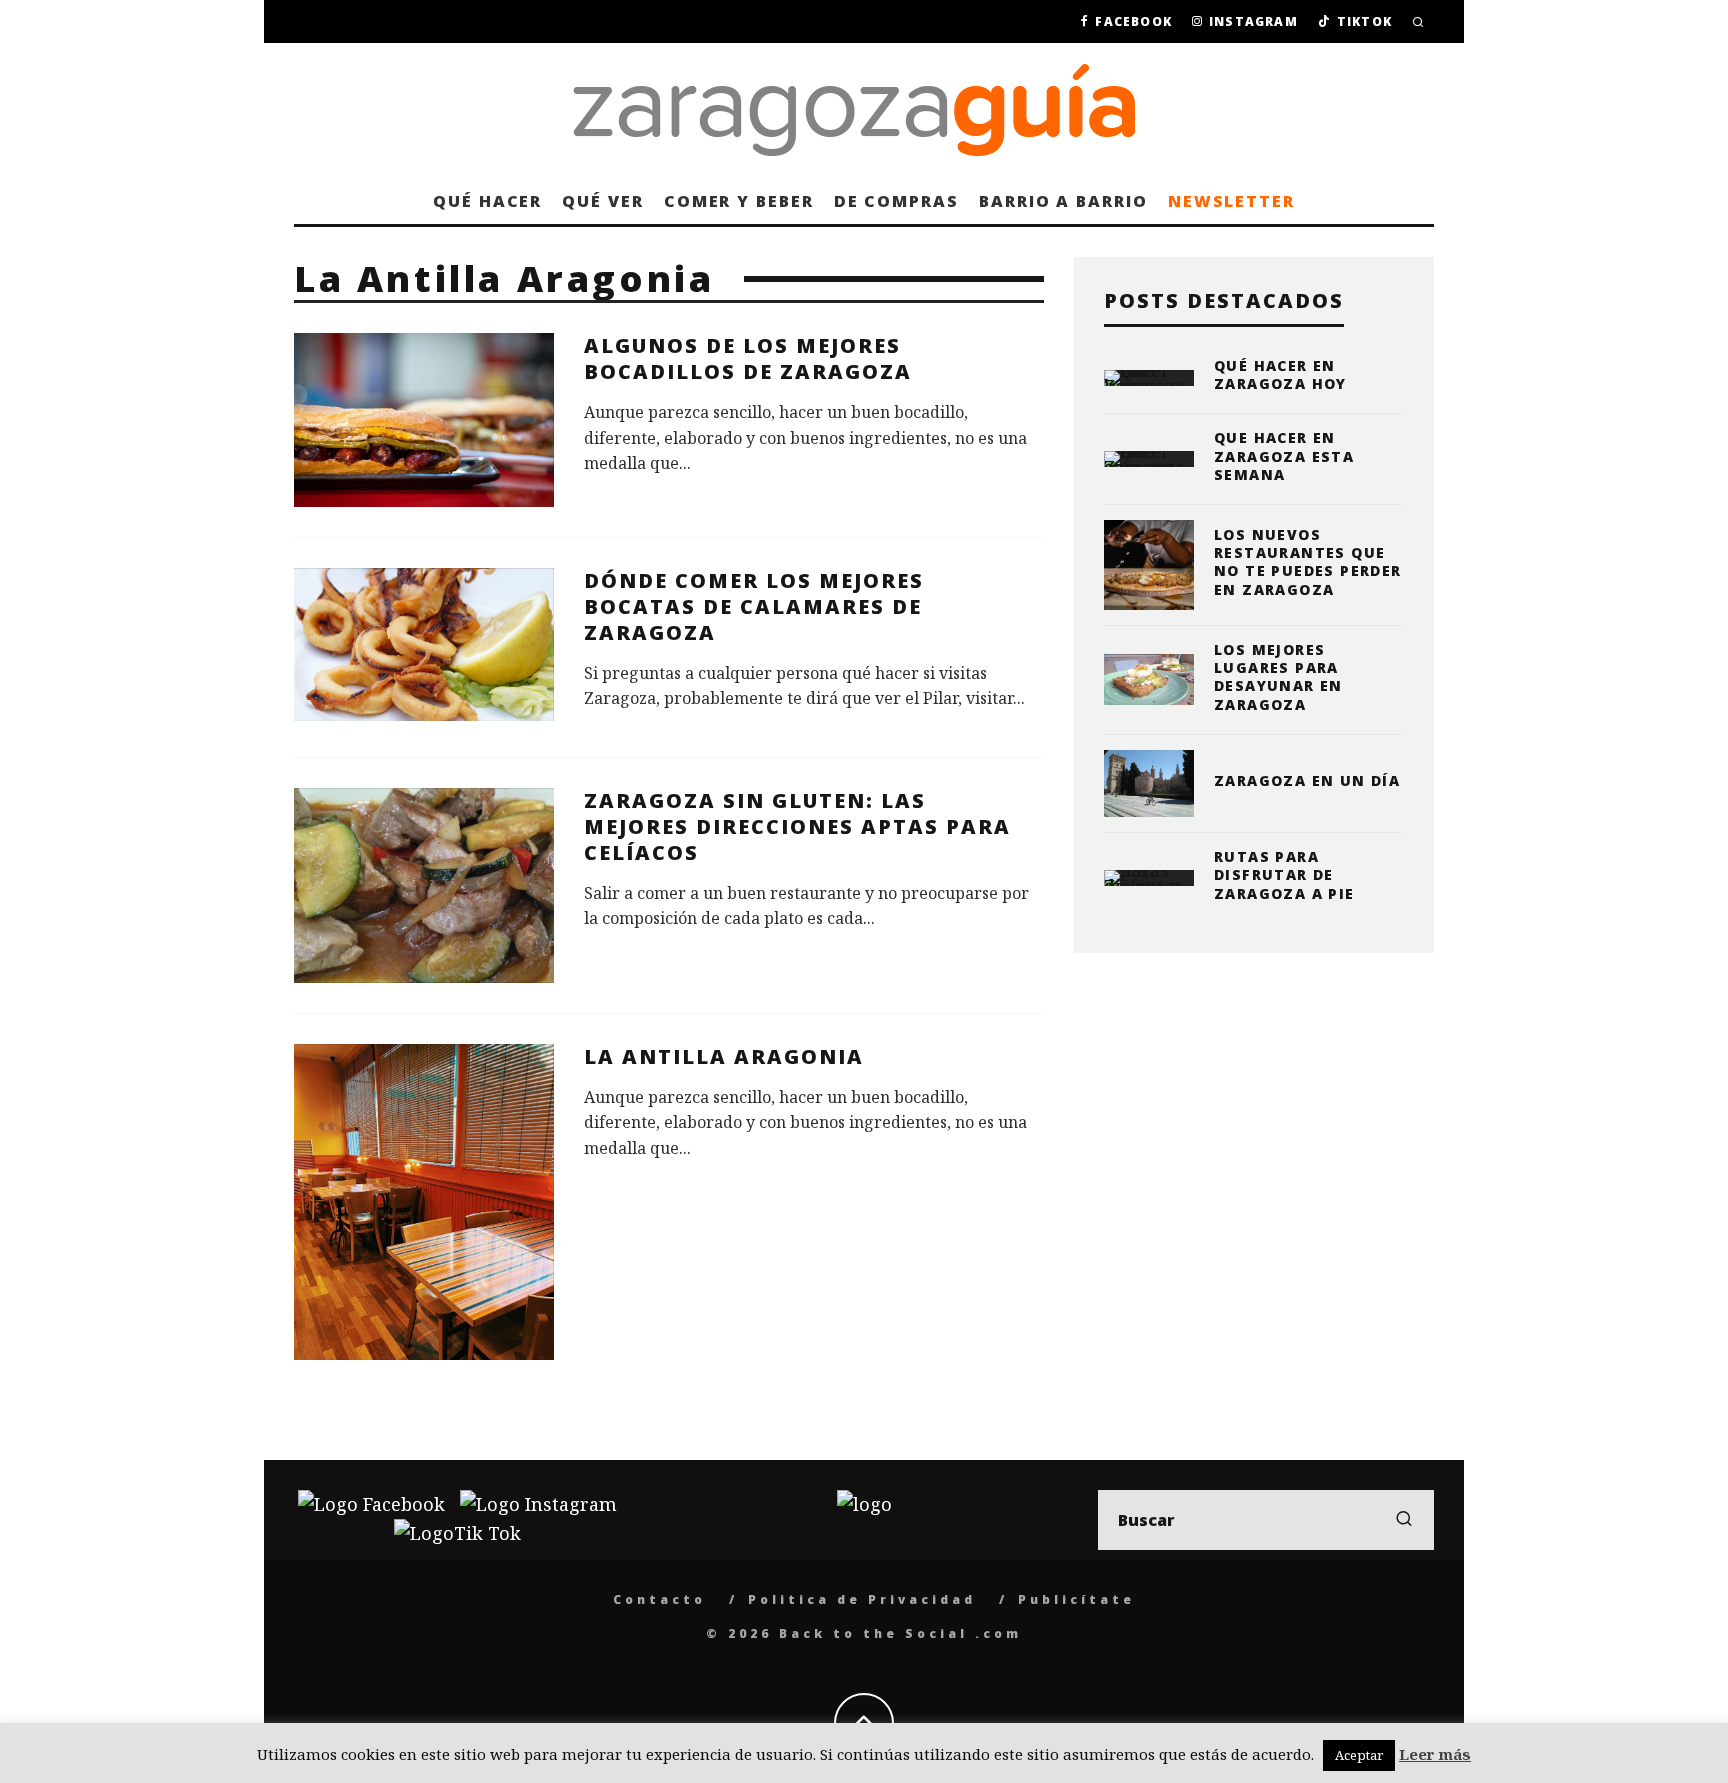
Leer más (1435, 1754)
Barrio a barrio (1063, 201)
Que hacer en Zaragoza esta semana (1284, 455)
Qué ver (602, 201)
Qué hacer (487, 201)
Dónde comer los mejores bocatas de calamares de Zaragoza (754, 606)
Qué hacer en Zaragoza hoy (1280, 374)
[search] (1404, 1520)
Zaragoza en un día (1307, 780)
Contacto (659, 1599)
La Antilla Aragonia (724, 1056)
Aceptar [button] (1359, 1755)
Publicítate (1076, 1599)
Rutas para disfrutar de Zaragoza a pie (1284, 874)
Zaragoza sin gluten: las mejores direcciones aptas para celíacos (797, 826)
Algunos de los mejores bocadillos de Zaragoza (748, 358)
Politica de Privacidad (862, 1599)
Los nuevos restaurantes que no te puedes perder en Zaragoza (1308, 562)
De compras (896, 201)
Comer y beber (739, 201)
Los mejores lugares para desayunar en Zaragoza (1278, 677)
